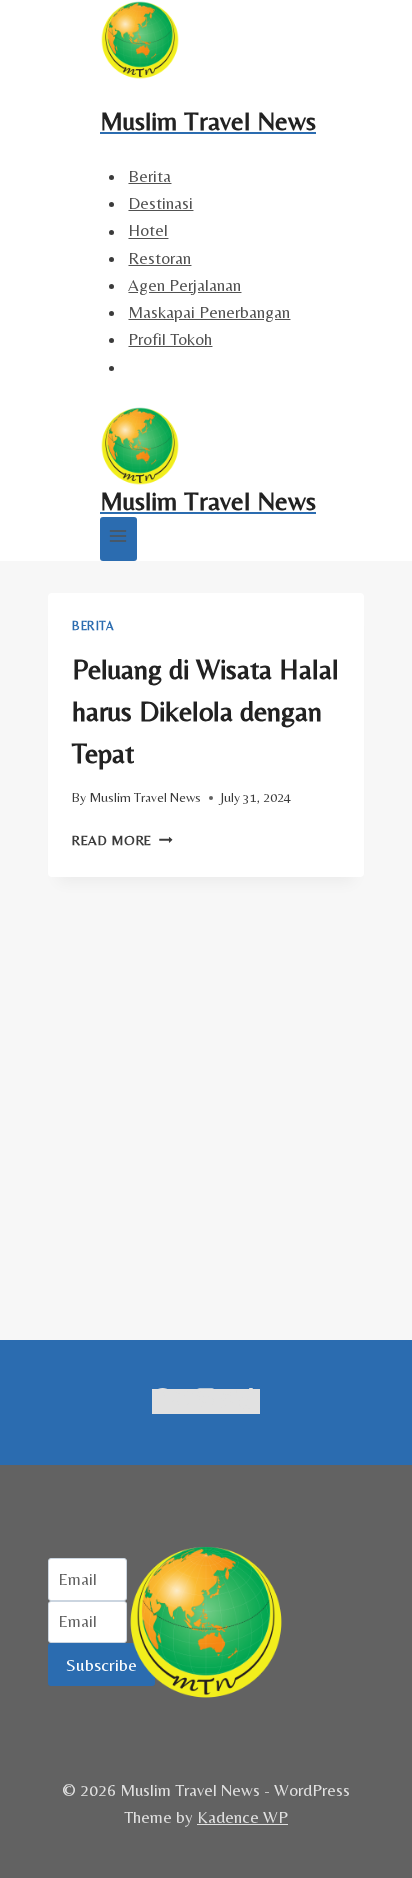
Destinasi (160, 203)
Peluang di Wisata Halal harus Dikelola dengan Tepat (205, 711)
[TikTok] (248, 1401)
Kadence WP (242, 1817)
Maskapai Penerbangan (209, 312)
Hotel (148, 231)
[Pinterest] (227, 1401)
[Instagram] (205, 1401)
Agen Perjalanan (184, 285)
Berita (149, 176)
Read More (122, 840)
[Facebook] (162, 1401)
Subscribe (101, 1664)
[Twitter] (184, 1401)
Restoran (159, 258)
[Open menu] (118, 538)
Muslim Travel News (145, 797)
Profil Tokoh (170, 339)
